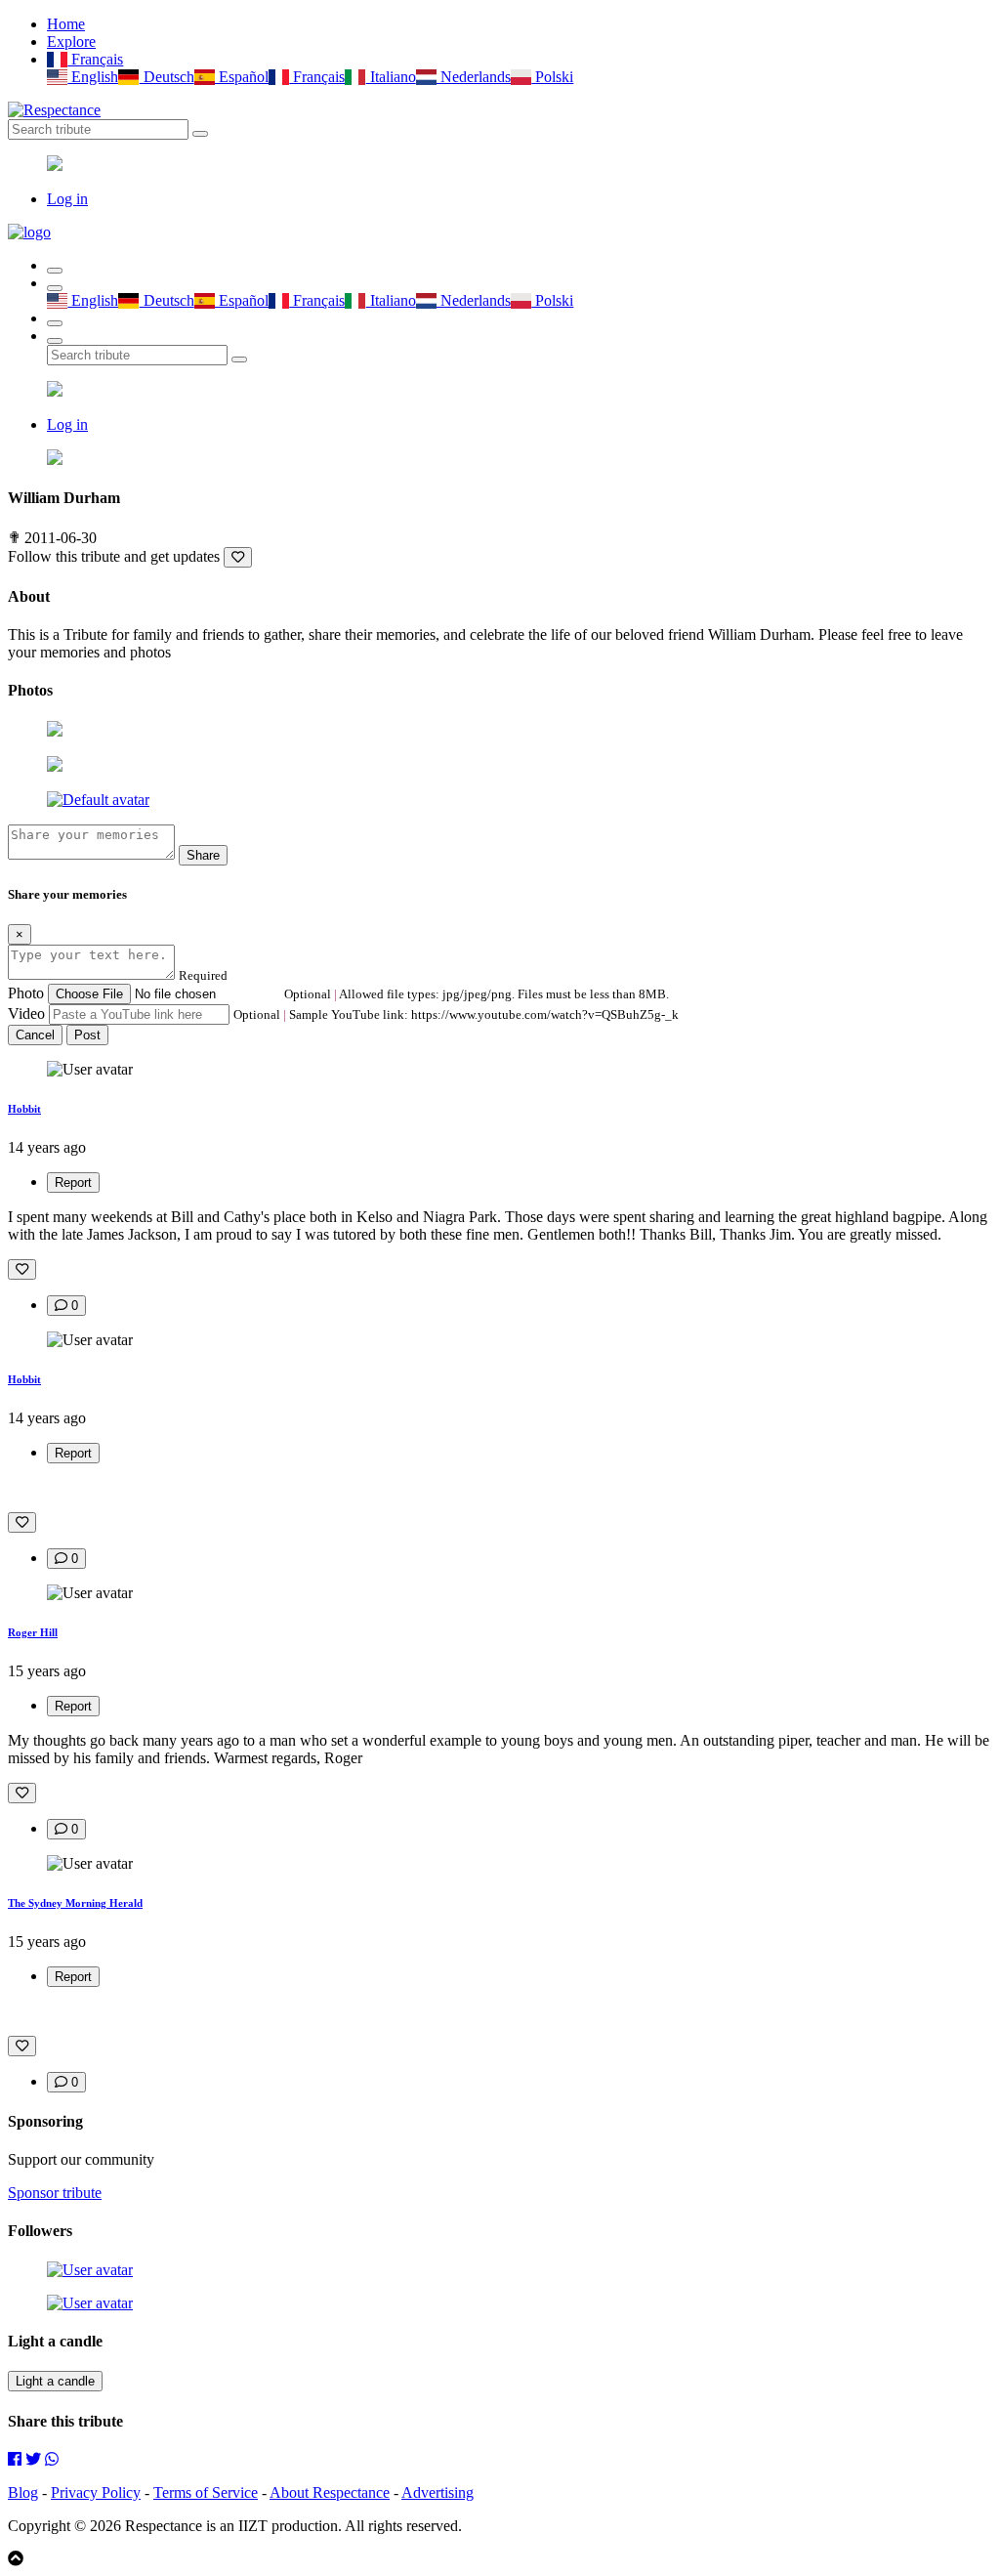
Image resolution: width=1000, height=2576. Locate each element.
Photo (26, 993)
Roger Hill (33, 1632)
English (93, 77)
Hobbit (24, 1109)
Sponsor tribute (55, 2193)
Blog (23, 2492)
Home (66, 24)
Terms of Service (206, 2492)
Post (87, 1035)
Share (203, 855)
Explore (71, 42)
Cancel (35, 1035)
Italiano (391, 77)
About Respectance (330, 2492)
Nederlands (474, 77)
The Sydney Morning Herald (75, 1903)
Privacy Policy (96, 2492)
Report (73, 1182)
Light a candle (55, 2381)
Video (26, 1014)
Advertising (437, 2492)
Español (242, 77)
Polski (552, 77)
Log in (67, 199)
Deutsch (167, 77)
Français (95, 59)
